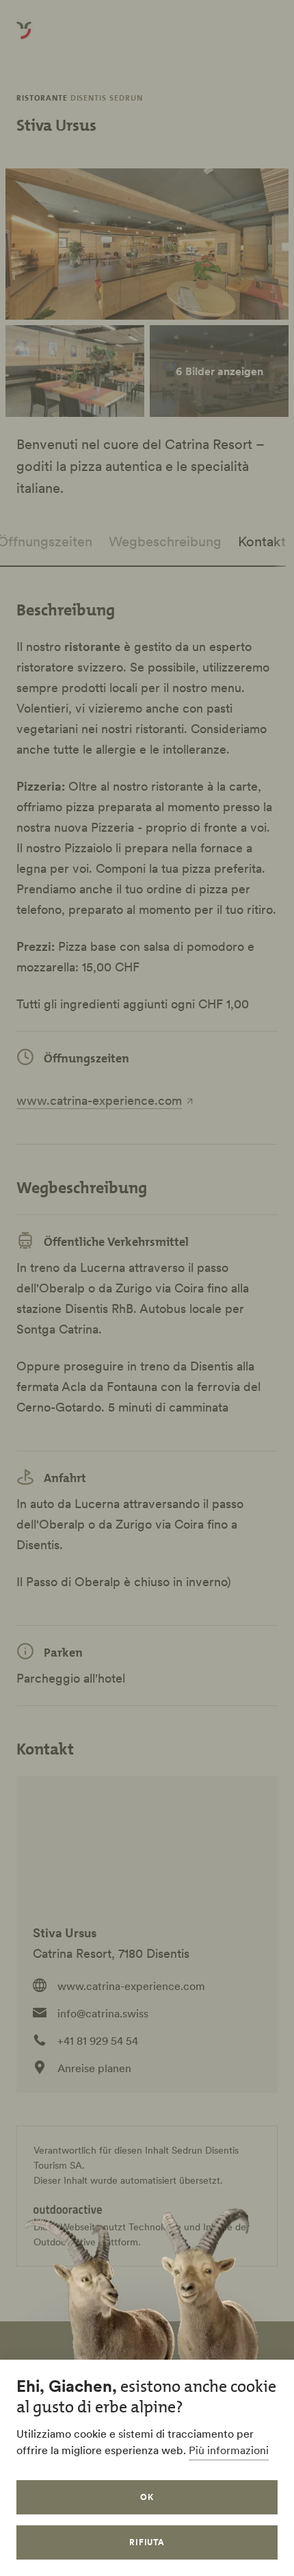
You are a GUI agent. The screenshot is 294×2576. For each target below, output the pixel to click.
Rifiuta (147, 2542)
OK (147, 2497)
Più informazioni (229, 2450)
